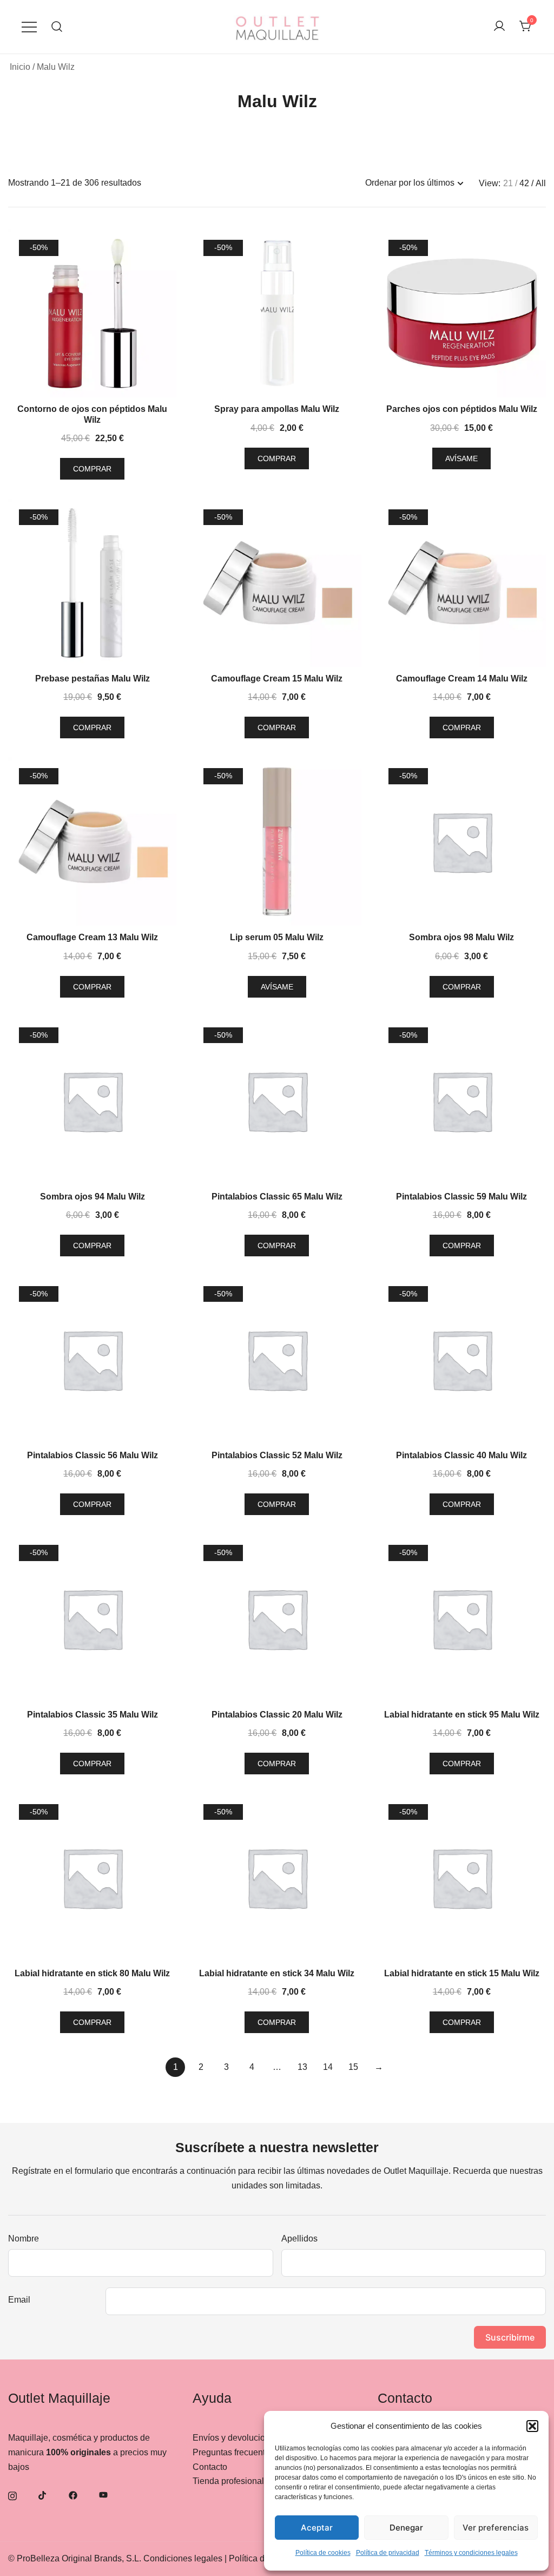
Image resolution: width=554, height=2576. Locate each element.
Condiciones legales (183, 2558)
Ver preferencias (496, 2528)
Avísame (461, 458)
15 (353, 2067)
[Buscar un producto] (57, 27)
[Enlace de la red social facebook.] (73, 2495)
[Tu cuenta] (499, 27)
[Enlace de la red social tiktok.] (43, 2495)
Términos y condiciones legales (471, 2553)
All (541, 183)
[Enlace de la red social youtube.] (103, 2495)
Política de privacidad (388, 2553)
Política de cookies (323, 2553)
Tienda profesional (228, 2481)
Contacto (210, 2467)
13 (302, 2067)
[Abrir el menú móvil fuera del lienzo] (29, 27)
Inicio (20, 67)
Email (19, 2300)
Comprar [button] (92, 469)
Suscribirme (510, 2337)
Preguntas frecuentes (233, 2452)
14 (328, 2067)
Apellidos (299, 2239)
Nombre (24, 2239)
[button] (532, 2426)
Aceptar (317, 2528)
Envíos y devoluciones (236, 2438)
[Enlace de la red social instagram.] (12, 2495)
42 (524, 183)
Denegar (406, 2528)
